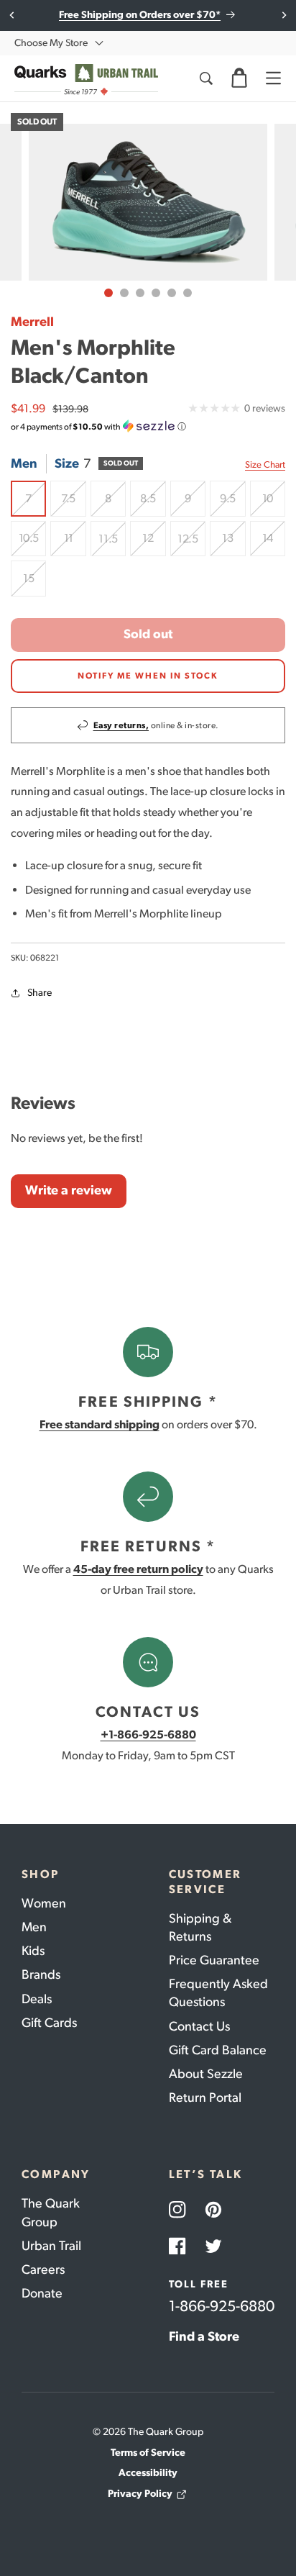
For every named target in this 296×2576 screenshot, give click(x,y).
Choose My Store (51, 43)
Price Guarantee (214, 1960)
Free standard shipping (100, 1424)
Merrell (32, 322)
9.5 (232, 504)
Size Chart (265, 464)
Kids (33, 1951)
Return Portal (205, 2097)
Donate (42, 2293)
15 (34, 584)
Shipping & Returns (200, 1927)
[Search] (205, 78)
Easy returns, (121, 725)
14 (274, 544)
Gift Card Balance (218, 2050)
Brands (41, 1974)
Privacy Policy (140, 2494)
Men (34, 1927)
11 (75, 544)
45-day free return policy (138, 1569)
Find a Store (204, 2336)
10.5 (32, 544)
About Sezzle (206, 2074)
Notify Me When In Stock (148, 676)
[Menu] (273, 78)
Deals (37, 1999)
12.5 (191, 544)
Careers (43, 2269)
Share (40, 993)
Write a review (69, 1190)
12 (154, 544)
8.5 (153, 504)
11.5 (112, 544)
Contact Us (199, 2026)
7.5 (73, 504)
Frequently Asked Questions (218, 1993)
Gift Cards (49, 2023)
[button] (239, 78)
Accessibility (148, 2473)
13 (233, 544)
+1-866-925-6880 (148, 1734)
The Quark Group (51, 2212)
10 (274, 504)
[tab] (108, 293)
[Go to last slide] (13, 15)
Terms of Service (148, 2453)
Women (44, 1903)
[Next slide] (283, 15)
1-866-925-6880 (222, 2306)
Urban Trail (51, 2246)
